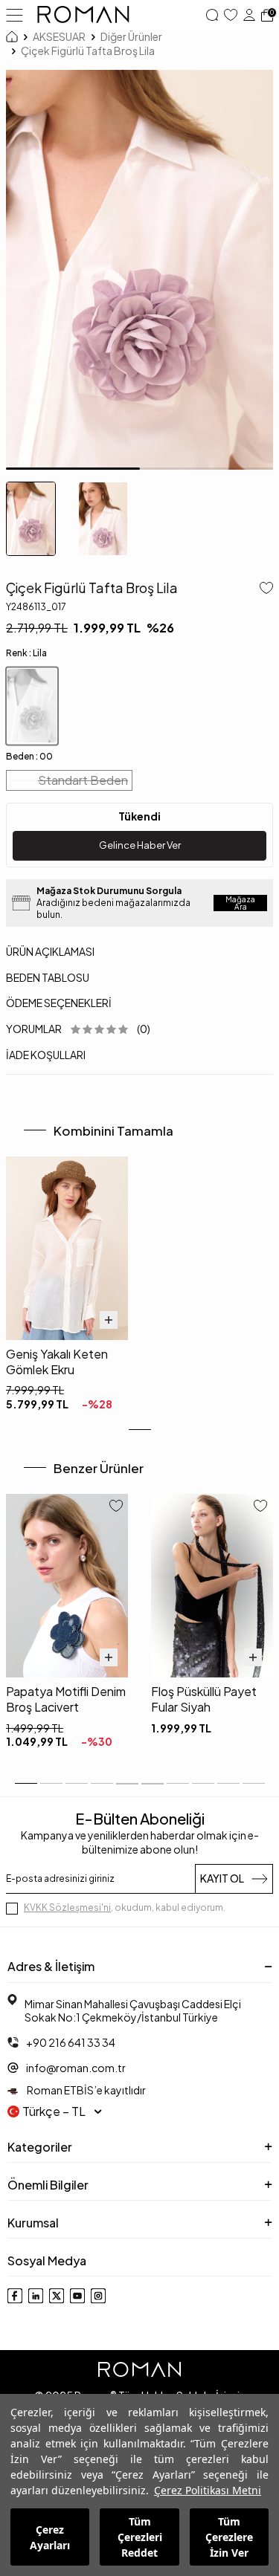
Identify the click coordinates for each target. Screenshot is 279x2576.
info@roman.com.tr (76, 2068)
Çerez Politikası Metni (208, 2490)
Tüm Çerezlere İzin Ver (229, 2537)
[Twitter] (57, 2296)
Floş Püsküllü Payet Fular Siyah (204, 1699)
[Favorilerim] (231, 15)
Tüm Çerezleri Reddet (140, 2537)
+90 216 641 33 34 (71, 2042)
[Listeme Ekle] (263, 589)
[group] (139, 270)
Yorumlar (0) (78, 1029)
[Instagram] (98, 2296)
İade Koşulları (46, 1055)
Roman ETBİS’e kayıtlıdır (86, 2090)
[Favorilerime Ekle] (116, 1507)
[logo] (83, 15)
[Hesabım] (249, 15)
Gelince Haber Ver (140, 845)
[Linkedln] (36, 2296)
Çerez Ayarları (50, 2537)
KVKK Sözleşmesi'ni (67, 1907)
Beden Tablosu (48, 977)
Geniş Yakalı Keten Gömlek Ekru (57, 1362)
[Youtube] (77, 2296)
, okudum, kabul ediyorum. (125, 1907)
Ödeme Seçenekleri (59, 1003)
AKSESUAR (59, 36)
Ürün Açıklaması (50, 951)
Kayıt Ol (222, 1878)
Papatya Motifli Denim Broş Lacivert (66, 1699)
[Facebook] (15, 2296)
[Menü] (15, 14)
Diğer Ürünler (131, 36)
